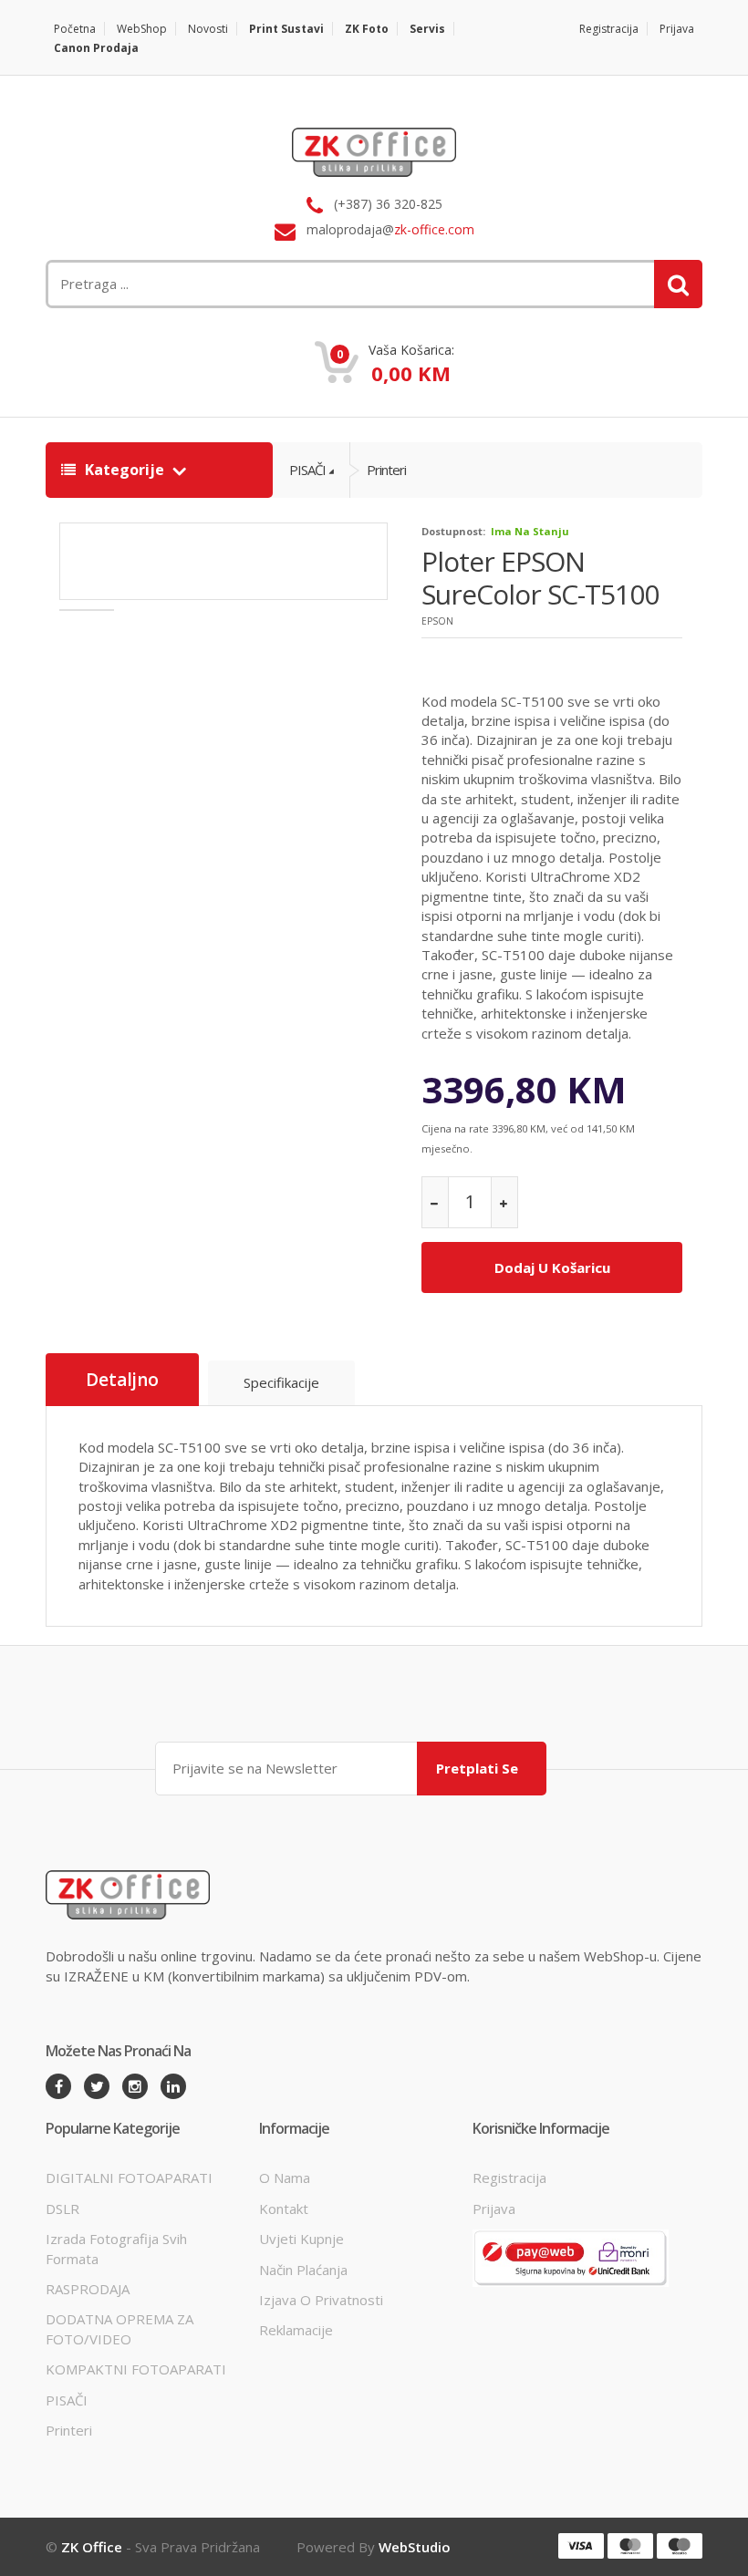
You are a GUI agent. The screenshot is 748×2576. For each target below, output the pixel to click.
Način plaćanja (303, 2270)
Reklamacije (296, 2330)
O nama (285, 2178)
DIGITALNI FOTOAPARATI (129, 2178)
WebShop (142, 29)
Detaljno (122, 1380)
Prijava (677, 29)
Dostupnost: (453, 531)
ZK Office (92, 2547)
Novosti (208, 29)
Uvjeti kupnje (301, 2239)
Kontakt (284, 2209)
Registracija (609, 29)
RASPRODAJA (88, 2289)
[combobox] (260, 284)
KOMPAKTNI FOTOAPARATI (136, 2369)
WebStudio (415, 2547)
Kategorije (125, 470)
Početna (75, 29)
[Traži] (678, 284)
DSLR (62, 2209)
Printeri (386, 470)
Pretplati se (477, 1768)
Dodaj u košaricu (552, 1267)
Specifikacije (281, 1382)
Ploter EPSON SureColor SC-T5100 (540, 578)
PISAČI (307, 470)
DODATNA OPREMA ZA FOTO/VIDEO (119, 2328)
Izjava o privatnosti (321, 2300)
